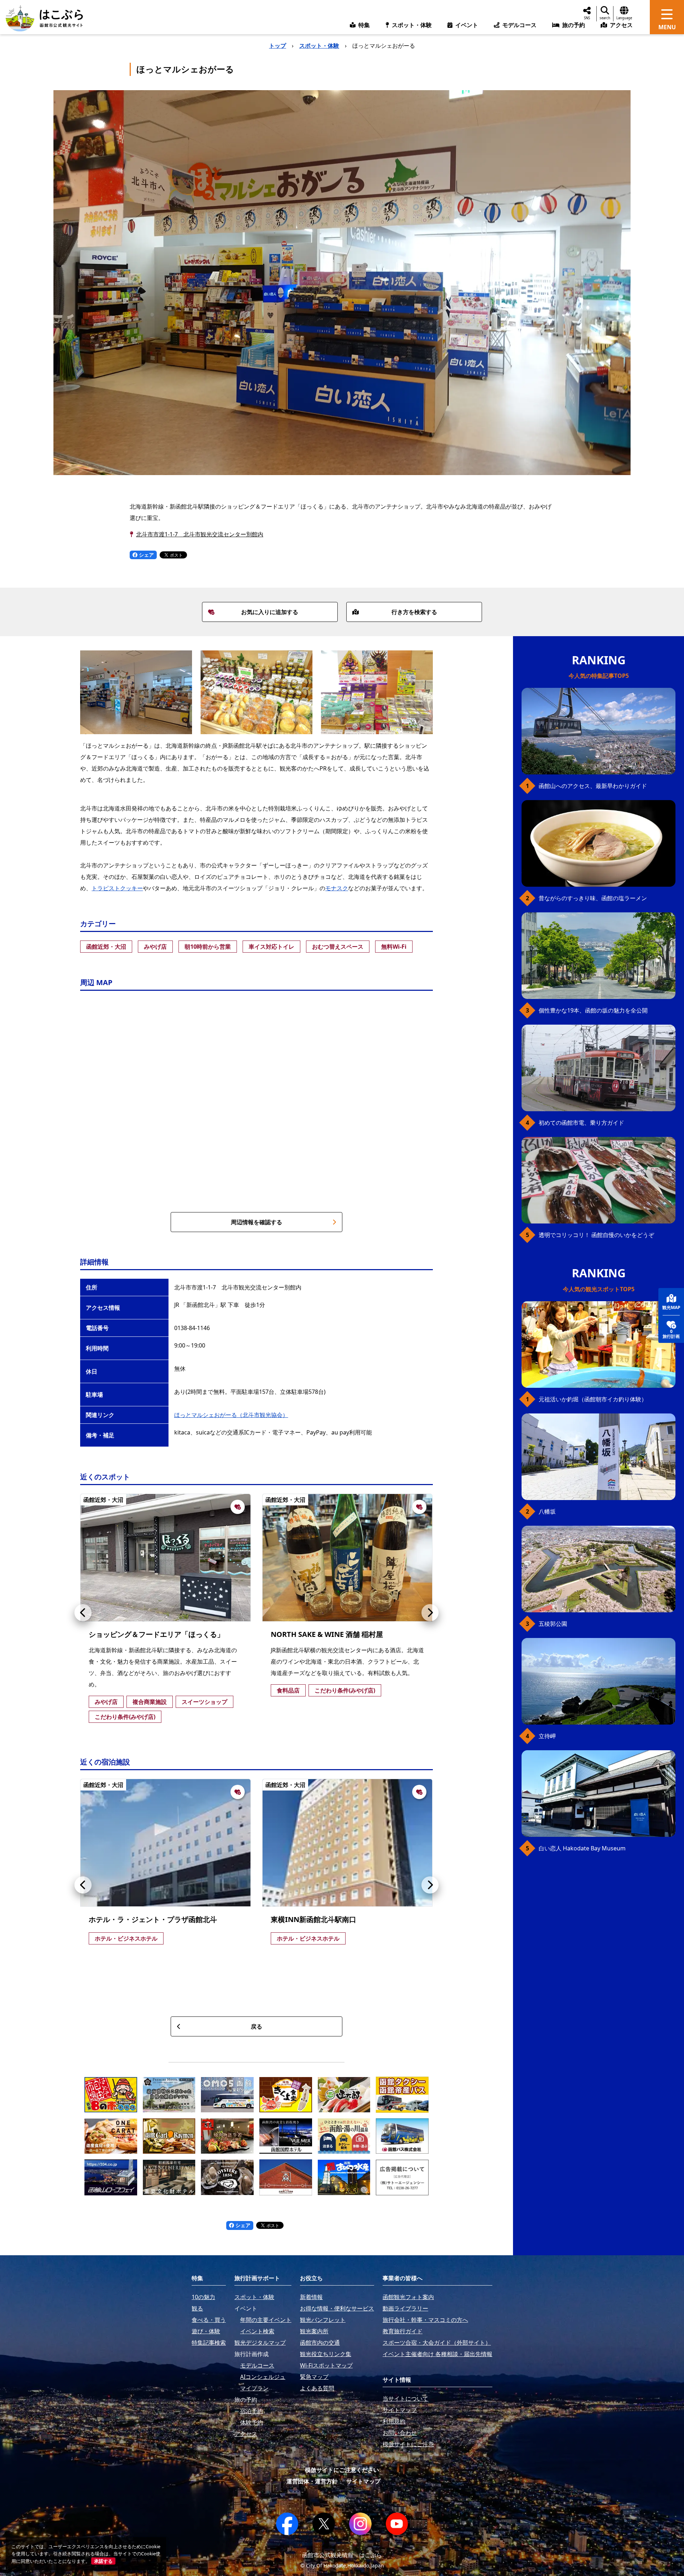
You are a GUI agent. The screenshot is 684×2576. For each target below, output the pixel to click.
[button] (83, 1613)
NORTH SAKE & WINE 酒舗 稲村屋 (327, 1634)
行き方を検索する (414, 612)
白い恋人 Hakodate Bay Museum (582, 1848)
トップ (278, 46)
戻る (256, 2026)
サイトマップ (363, 2481)
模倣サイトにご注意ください (342, 2470)
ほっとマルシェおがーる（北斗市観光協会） (231, 1415)
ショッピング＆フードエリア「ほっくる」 (156, 1634)
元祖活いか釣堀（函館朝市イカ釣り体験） (593, 1399)
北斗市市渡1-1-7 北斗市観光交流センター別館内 (200, 534)
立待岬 (547, 1736)
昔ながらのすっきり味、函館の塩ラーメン (593, 898)
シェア (146, 555)
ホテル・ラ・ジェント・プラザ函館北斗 (153, 1919)
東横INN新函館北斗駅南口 (313, 1919)
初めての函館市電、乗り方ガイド (581, 1123)
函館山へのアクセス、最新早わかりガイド (593, 786)
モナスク (337, 888)
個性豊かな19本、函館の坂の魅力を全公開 (593, 1010)
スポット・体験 (319, 46)
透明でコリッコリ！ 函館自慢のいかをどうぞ (596, 1235)
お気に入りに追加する (270, 612)
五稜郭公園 (553, 1624)
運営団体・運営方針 (312, 2481)
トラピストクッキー (117, 888)
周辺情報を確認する (256, 1222)
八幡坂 (547, 1511)
